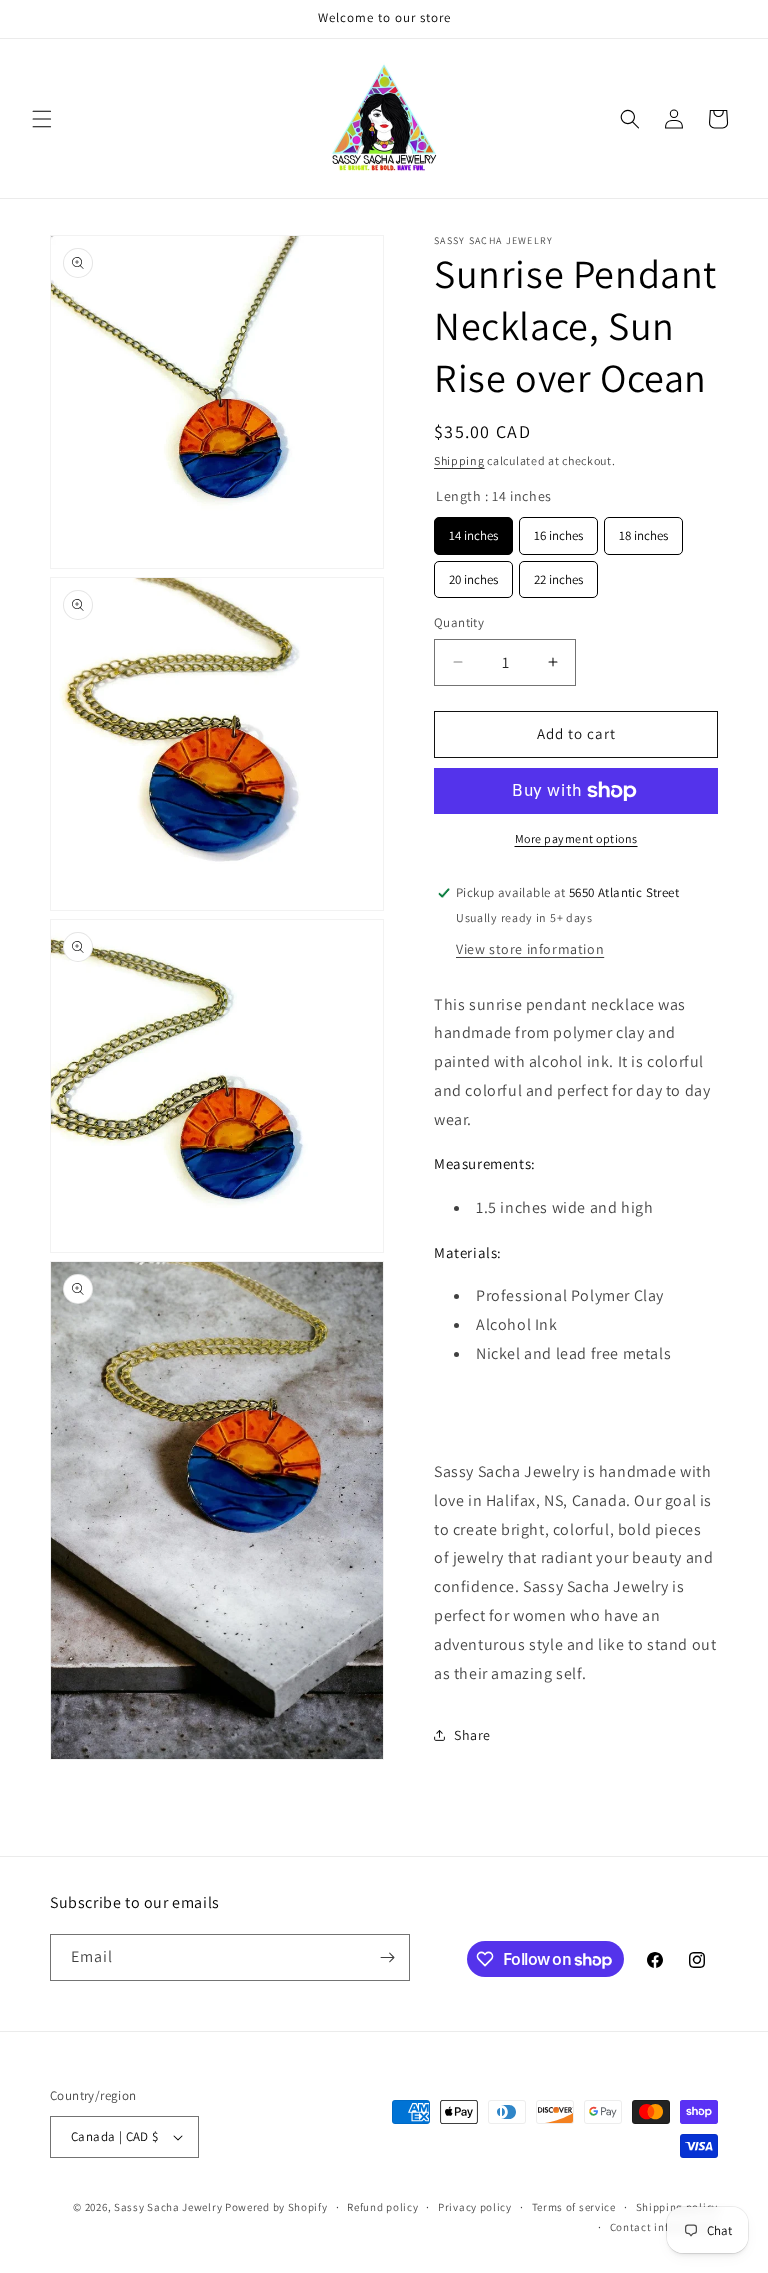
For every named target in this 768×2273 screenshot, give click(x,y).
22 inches (558, 574)
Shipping (459, 460)
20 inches (473, 574)
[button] (42, 119)
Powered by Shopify (276, 2207)
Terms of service (574, 2207)
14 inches (474, 530)
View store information (530, 949)
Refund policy (382, 2207)
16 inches (559, 530)
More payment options (576, 838)
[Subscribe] (387, 1957)
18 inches (644, 530)
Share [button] (472, 1735)
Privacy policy (475, 2207)
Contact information (664, 2227)
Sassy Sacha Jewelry (168, 2207)
